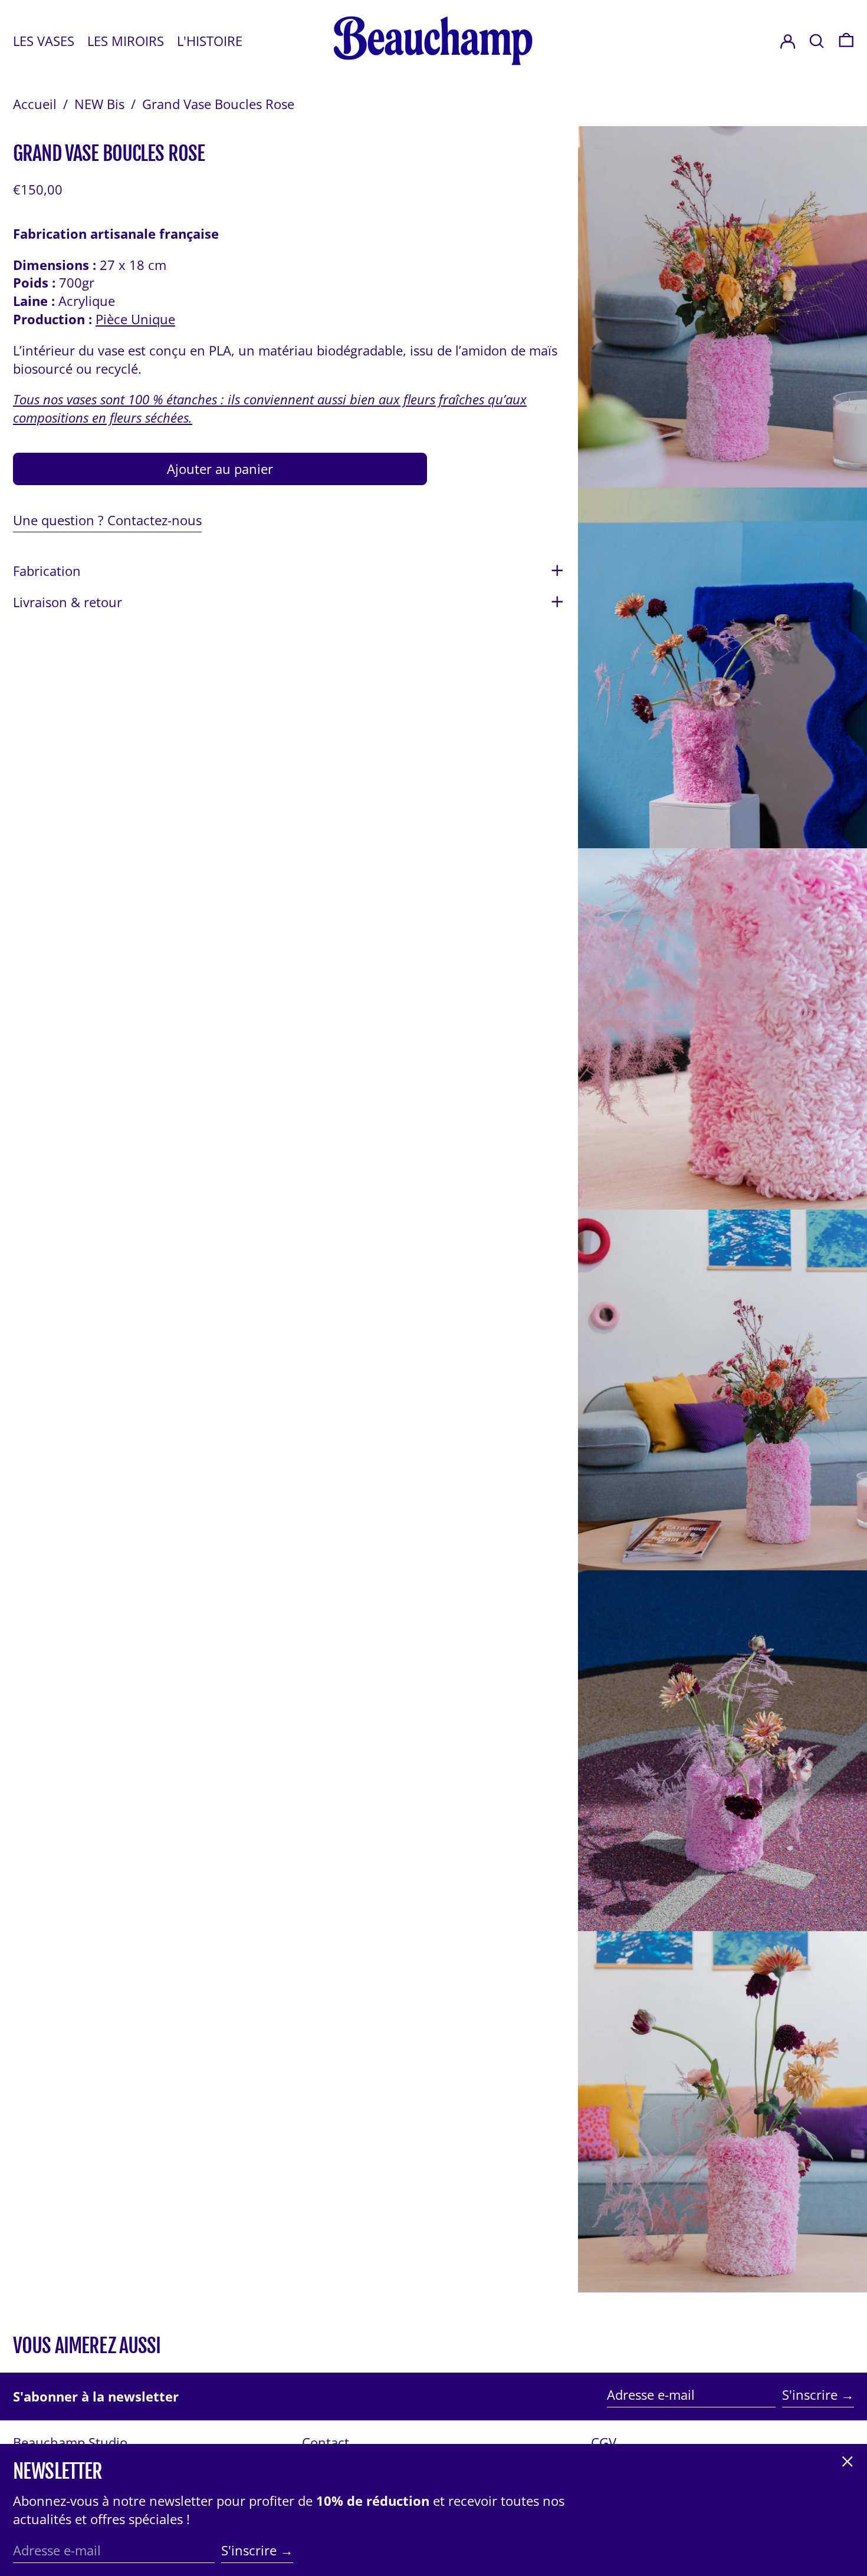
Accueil (35, 104)
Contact (326, 2442)
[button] (846, 41)
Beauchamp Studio (70, 2442)
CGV (604, 2442)
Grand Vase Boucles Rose (218, 104)
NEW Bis (99, 104)
